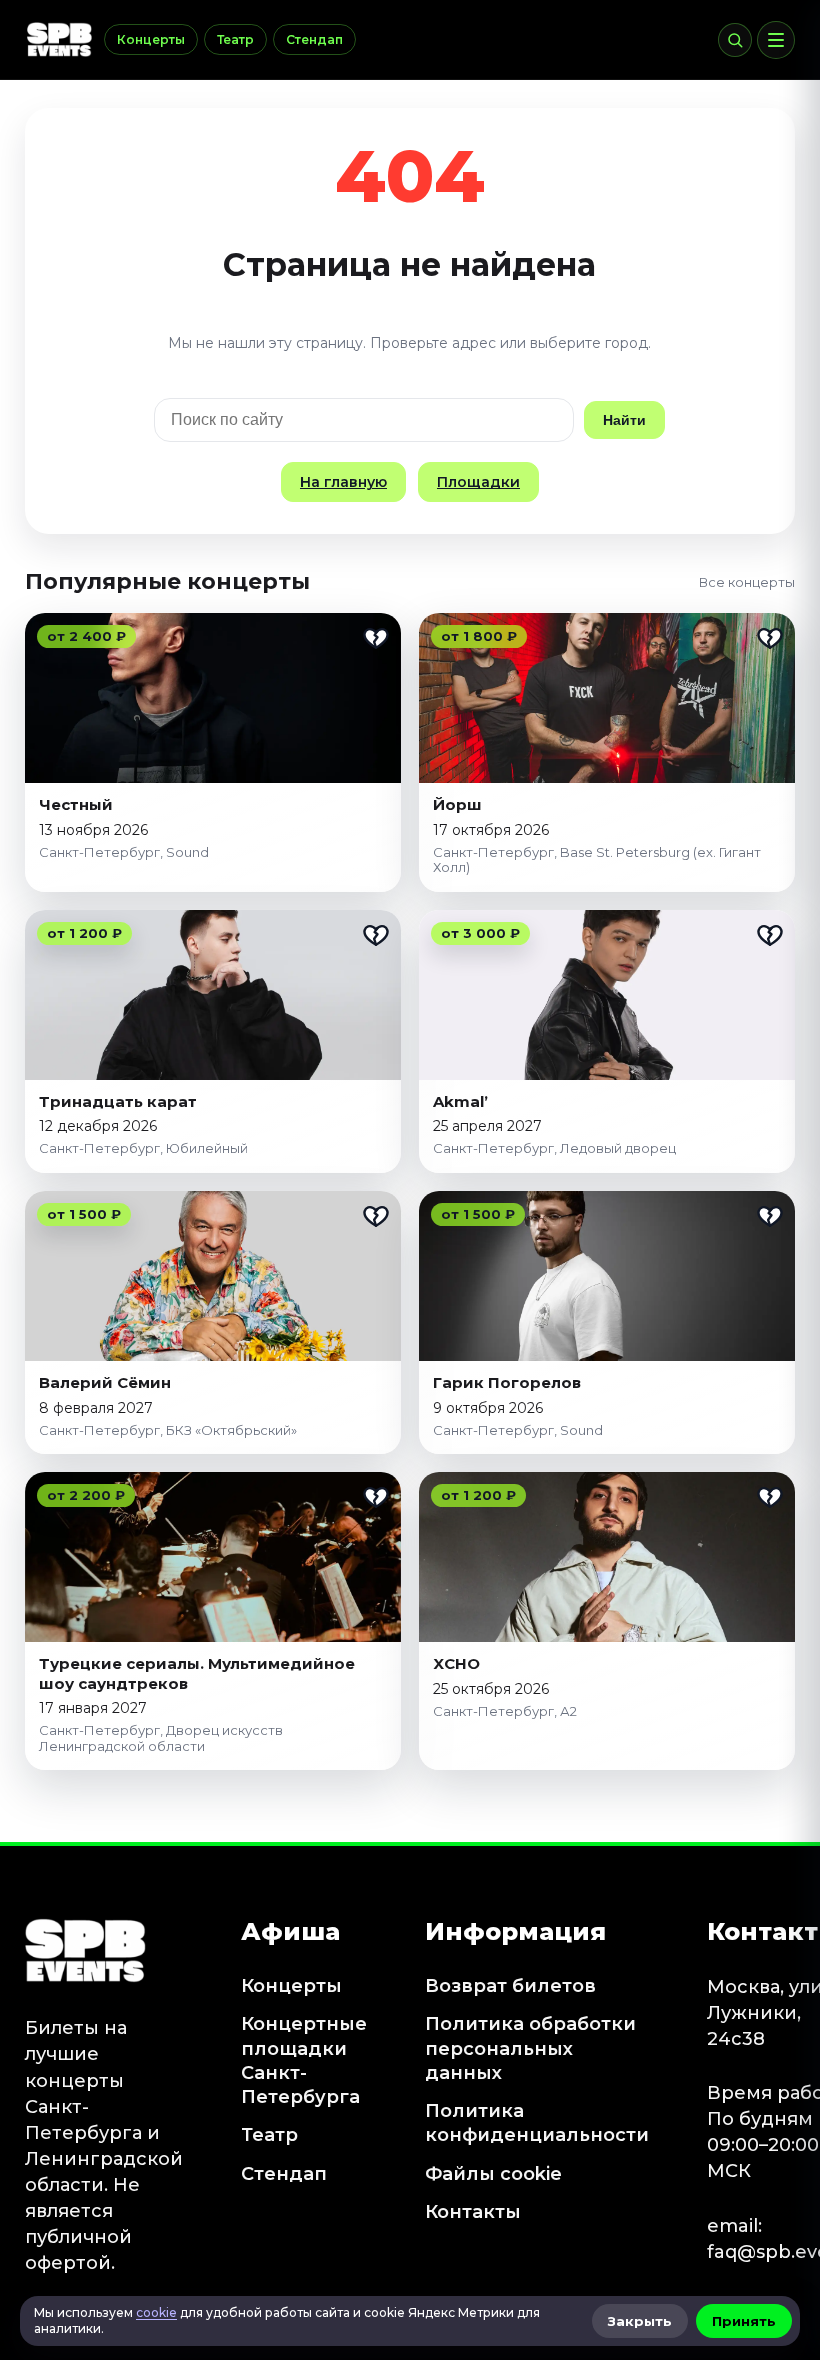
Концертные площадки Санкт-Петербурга (304, 2060)
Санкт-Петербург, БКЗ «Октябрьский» (168, 1430)
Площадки (478, 482)
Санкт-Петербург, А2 (505, 1711)
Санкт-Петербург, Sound (124, 852)
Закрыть (640, 2321)
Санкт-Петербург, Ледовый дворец (554, 1148)
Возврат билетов (510, 1986)
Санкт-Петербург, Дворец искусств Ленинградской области (161, 1738)
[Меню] (776, 40)
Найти (624, 420)
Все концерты (747, 582)
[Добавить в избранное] (376, 638)
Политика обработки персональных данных (530, 2048)
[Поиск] (735, 40)
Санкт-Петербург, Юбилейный (143, 1148)
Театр (235, 39)
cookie (156, 2312)
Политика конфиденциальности (537, 2123)
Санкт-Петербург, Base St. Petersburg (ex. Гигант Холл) (597, 860)
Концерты (151, 39)
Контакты (473, 2212)
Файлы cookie (493, 2174)
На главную (343, 482)
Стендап (314, 39)
